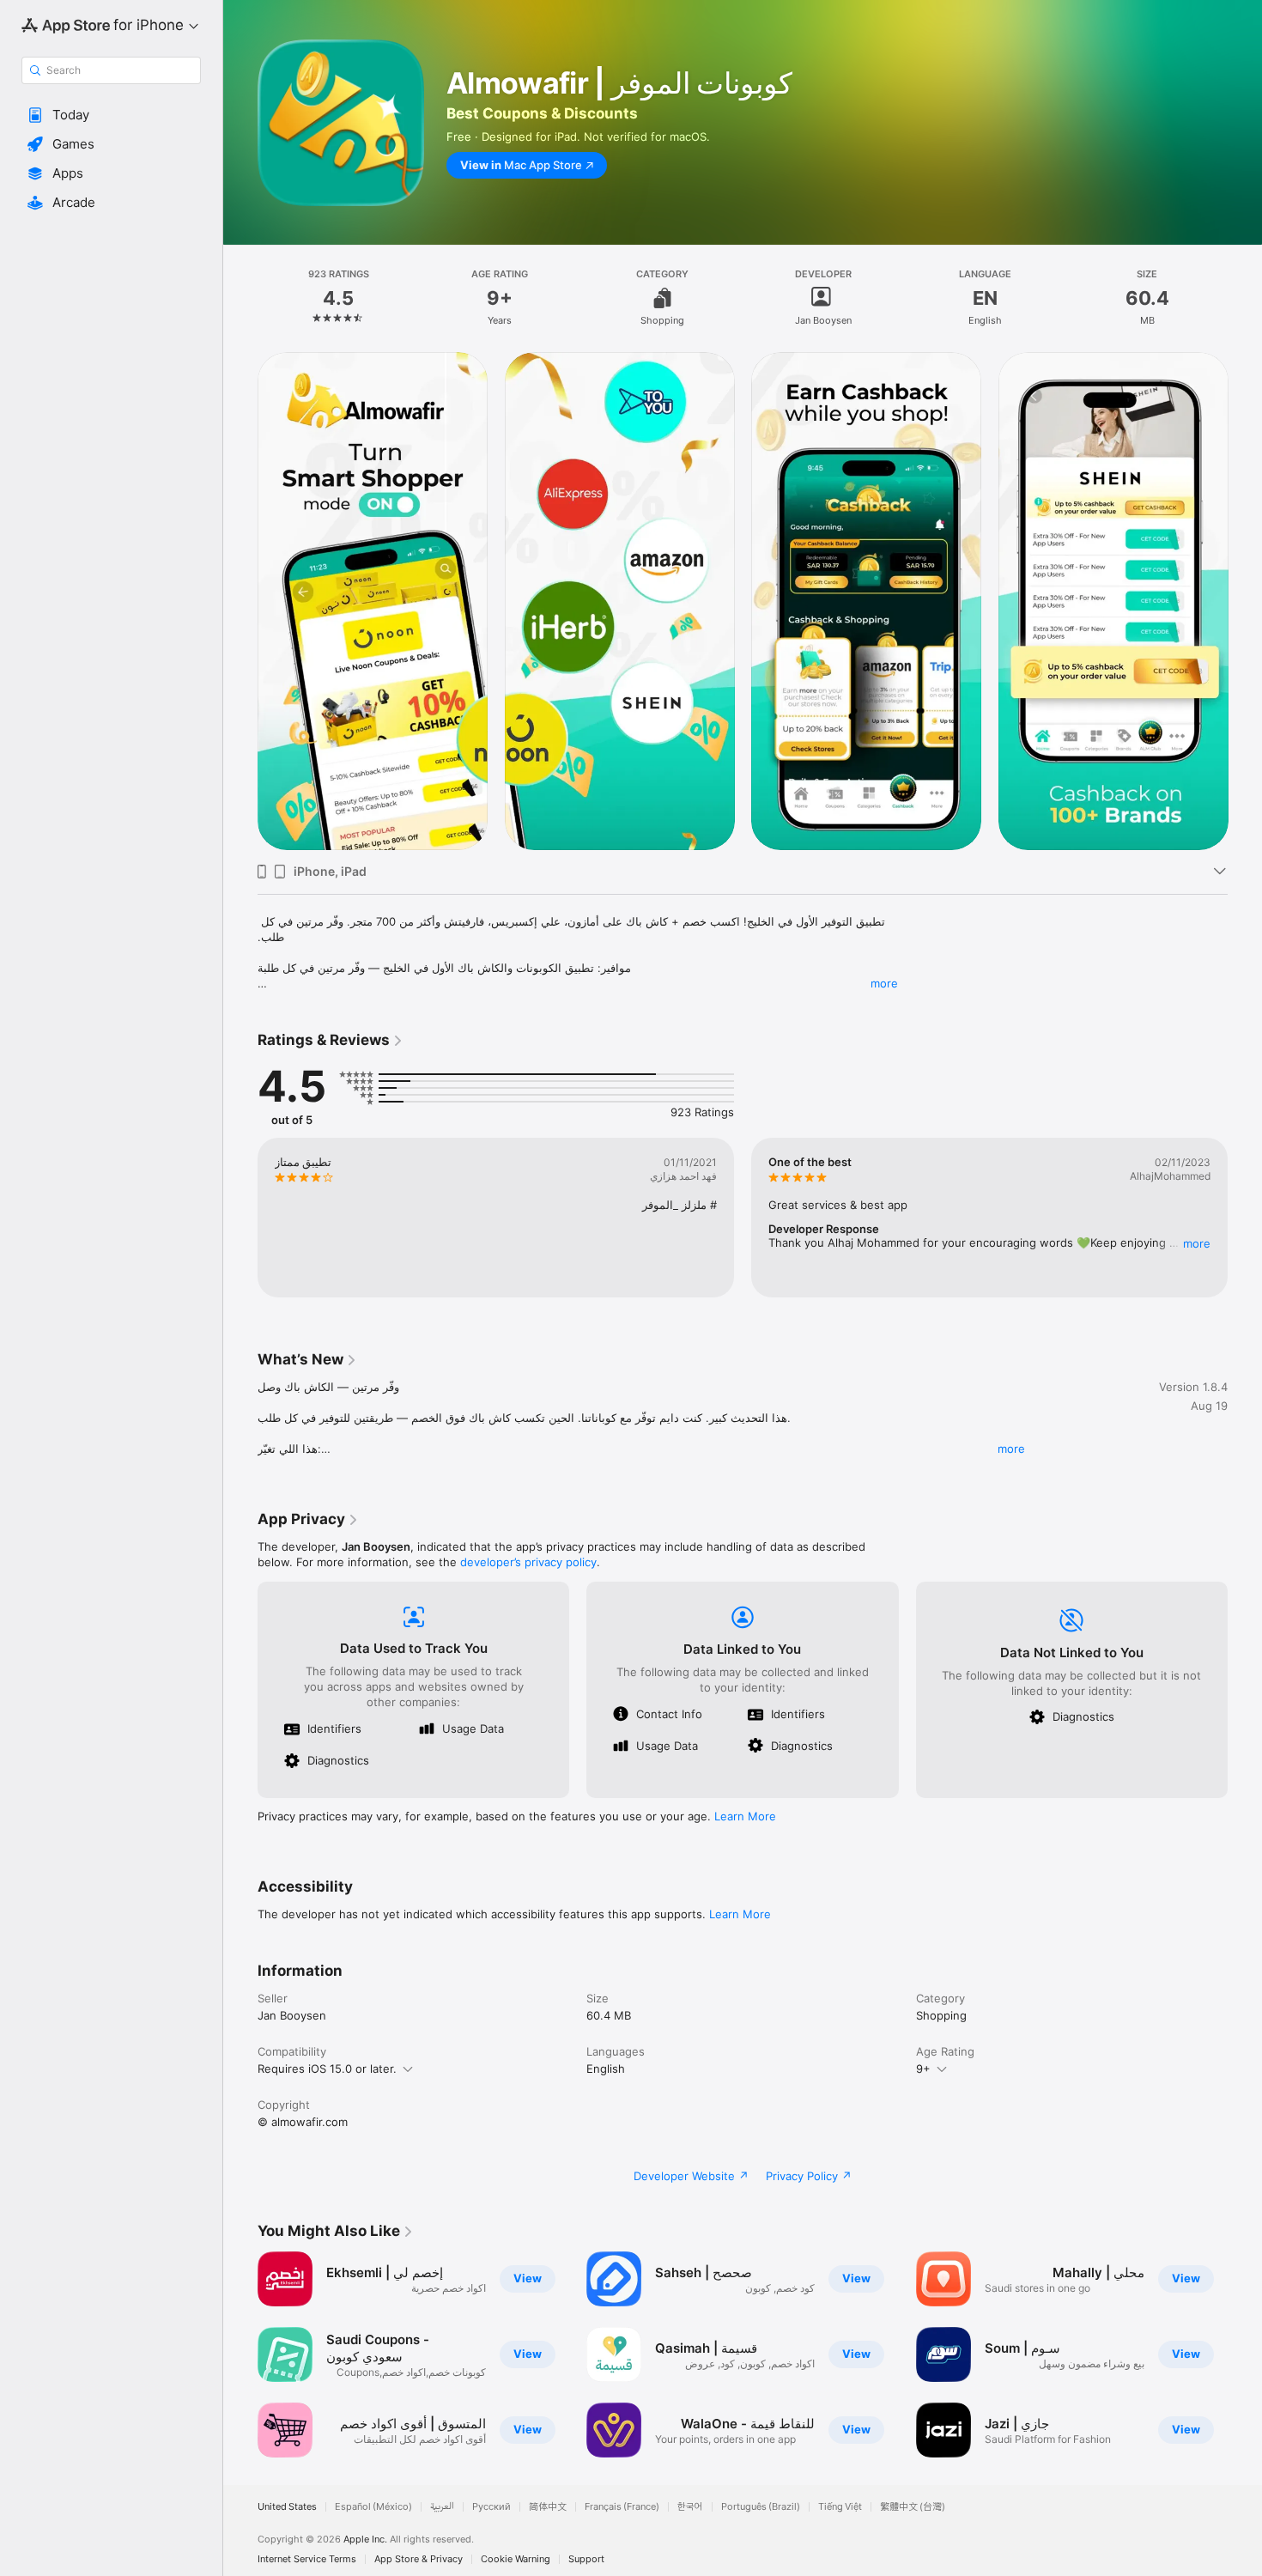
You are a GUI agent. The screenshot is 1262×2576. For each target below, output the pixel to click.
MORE (1197, 1243)
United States (287, 2507)
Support (586, 2559)
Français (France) (622, 2507)
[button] (111, 115)
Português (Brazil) (761, 2507)
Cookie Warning (516, 2559)
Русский (491, 2507)
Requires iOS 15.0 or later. (327, 2069)
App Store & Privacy (419, 2559)
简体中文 (548, 2507)
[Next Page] (1245, 601)
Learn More (745, 1816)
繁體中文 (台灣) (913, 2507)
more (884, 983)
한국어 (690, 2507)
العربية (442, 2507)
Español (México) (373, 2507)
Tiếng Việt (840, 2507)
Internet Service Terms (307, 2559)
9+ (923, 2069)
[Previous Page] (240, 601)
